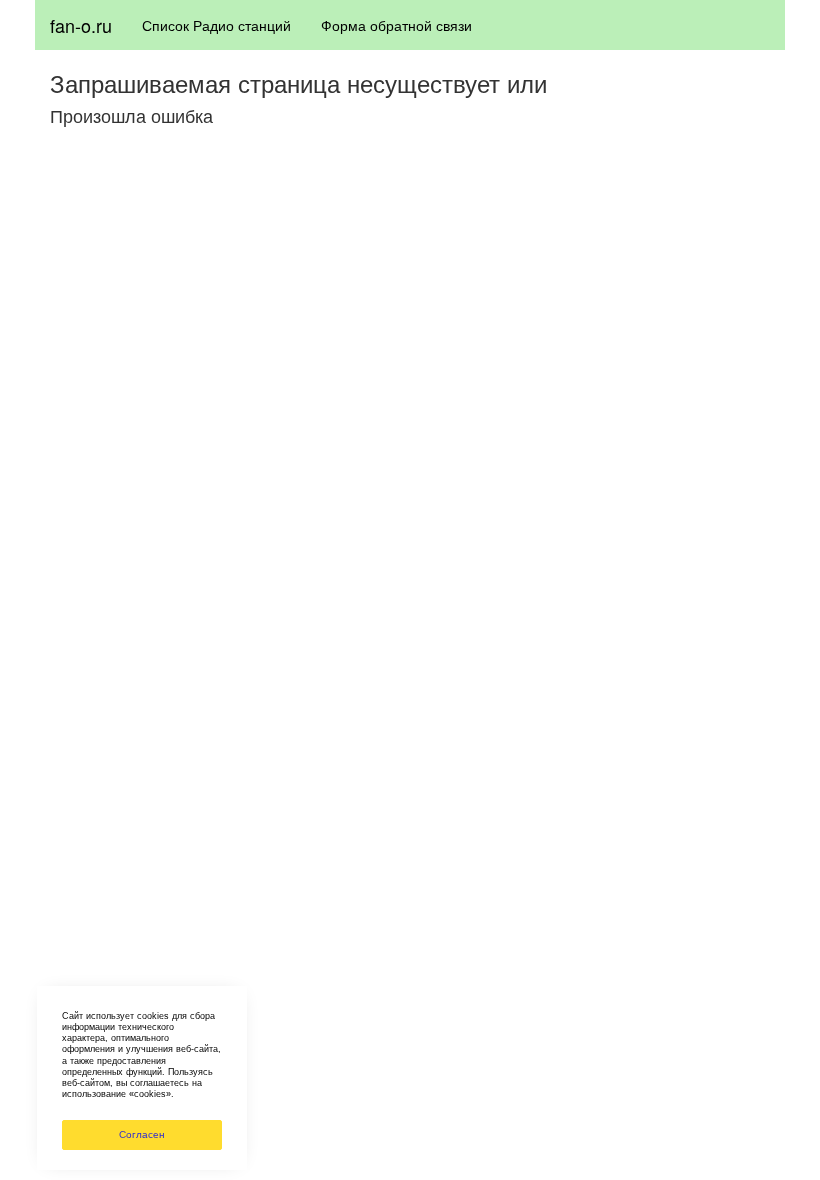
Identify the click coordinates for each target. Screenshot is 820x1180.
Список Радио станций (216, 25)
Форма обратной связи (396, 25)
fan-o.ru (81, 25)
